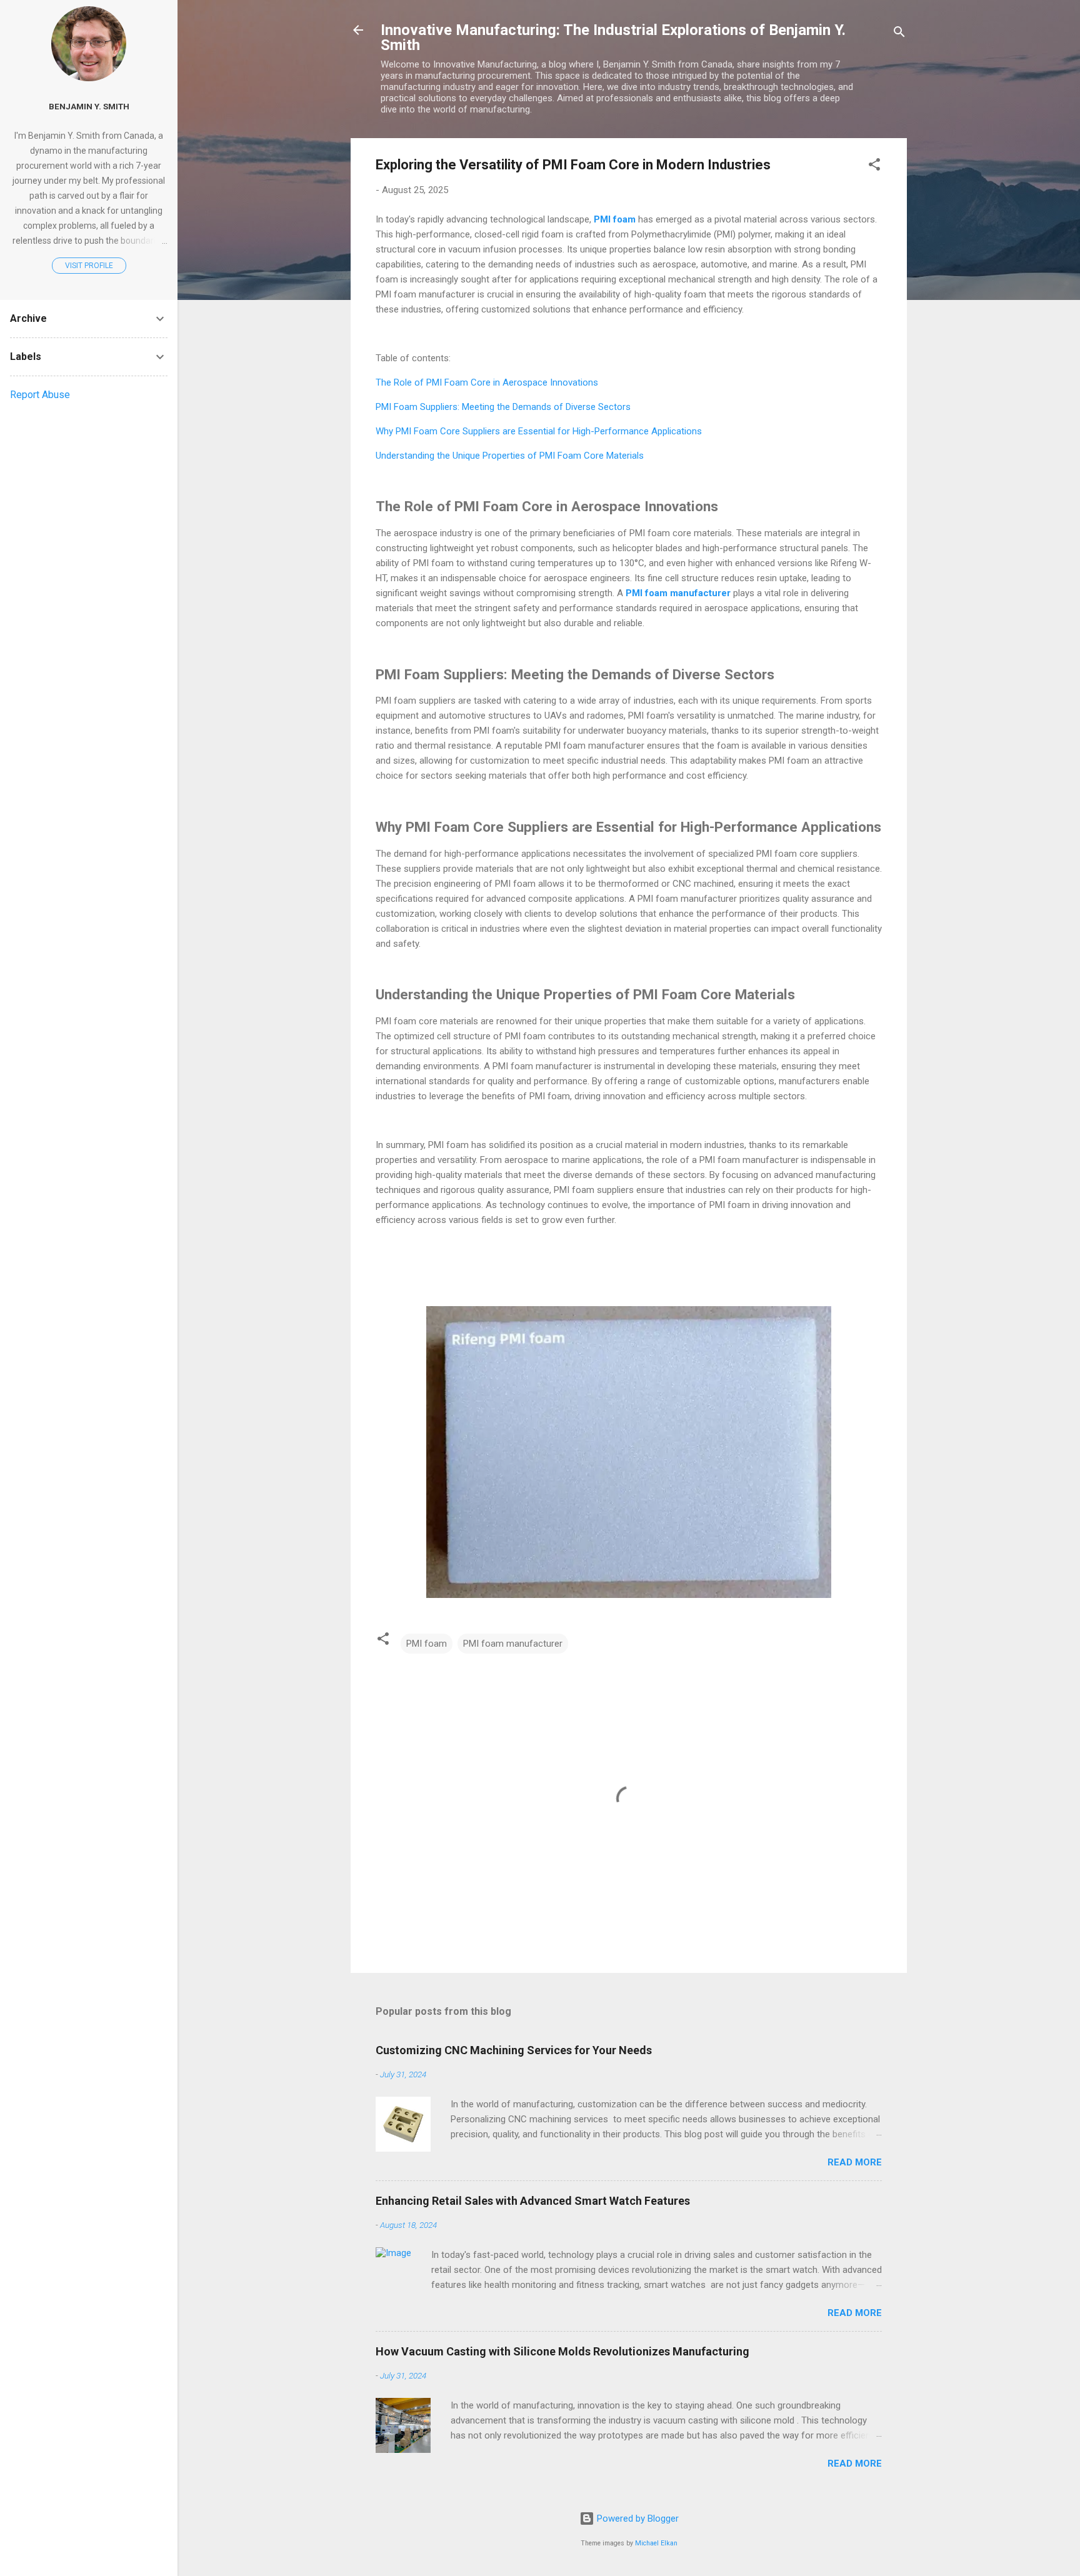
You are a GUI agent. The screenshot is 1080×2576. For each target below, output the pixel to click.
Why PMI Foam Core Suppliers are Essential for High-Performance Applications (539, 431)
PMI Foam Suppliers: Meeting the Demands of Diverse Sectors (503, 407)
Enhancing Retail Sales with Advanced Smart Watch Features (533, 2201)
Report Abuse (40, 395)
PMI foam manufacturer (513, 1644)
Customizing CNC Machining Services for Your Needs (514, 2050)
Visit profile (89, 266)
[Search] (899, 34)
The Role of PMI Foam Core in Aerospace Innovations (487, 382)
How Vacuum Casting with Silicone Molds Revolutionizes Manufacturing (562, 2351)
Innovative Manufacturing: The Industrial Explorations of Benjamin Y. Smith (613, 37)
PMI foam (427, 1644)
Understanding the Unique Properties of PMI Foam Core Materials (510, 456)
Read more (855, 2162)
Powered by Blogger (637, 2519)
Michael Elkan (656, 2543)
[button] (874, 167)
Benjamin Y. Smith (89, 106)
